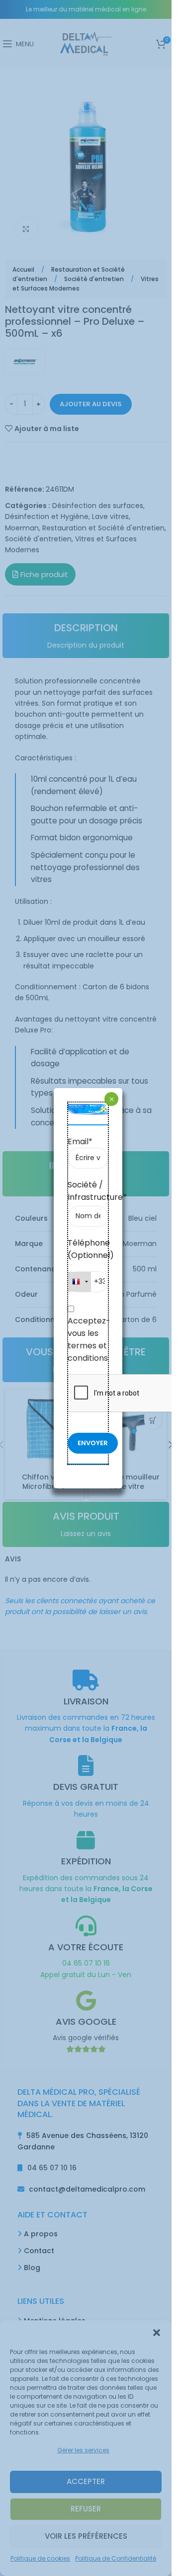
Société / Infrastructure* (88, 1191)
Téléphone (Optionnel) (88, 1249)
